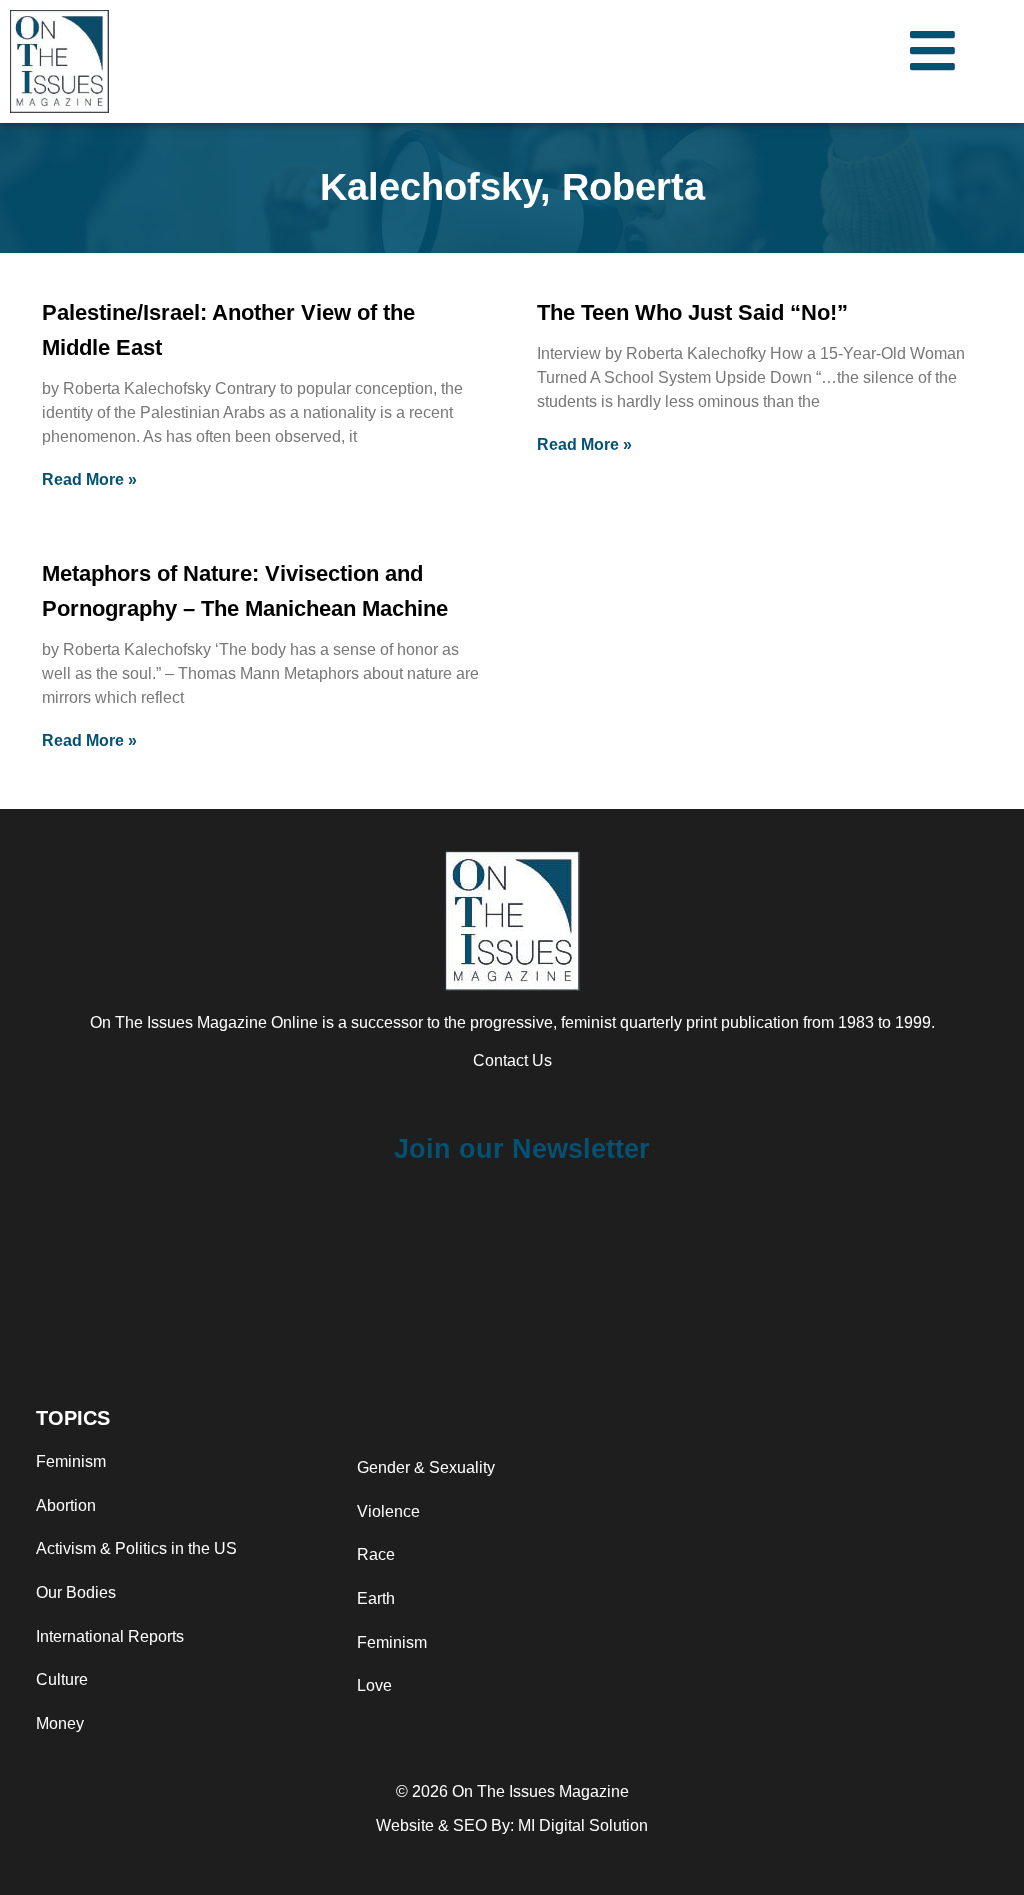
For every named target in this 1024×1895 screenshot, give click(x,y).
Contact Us (512, 1060)
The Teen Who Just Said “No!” (692, 312)
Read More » (89, 479)
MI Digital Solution (583, 1825)
